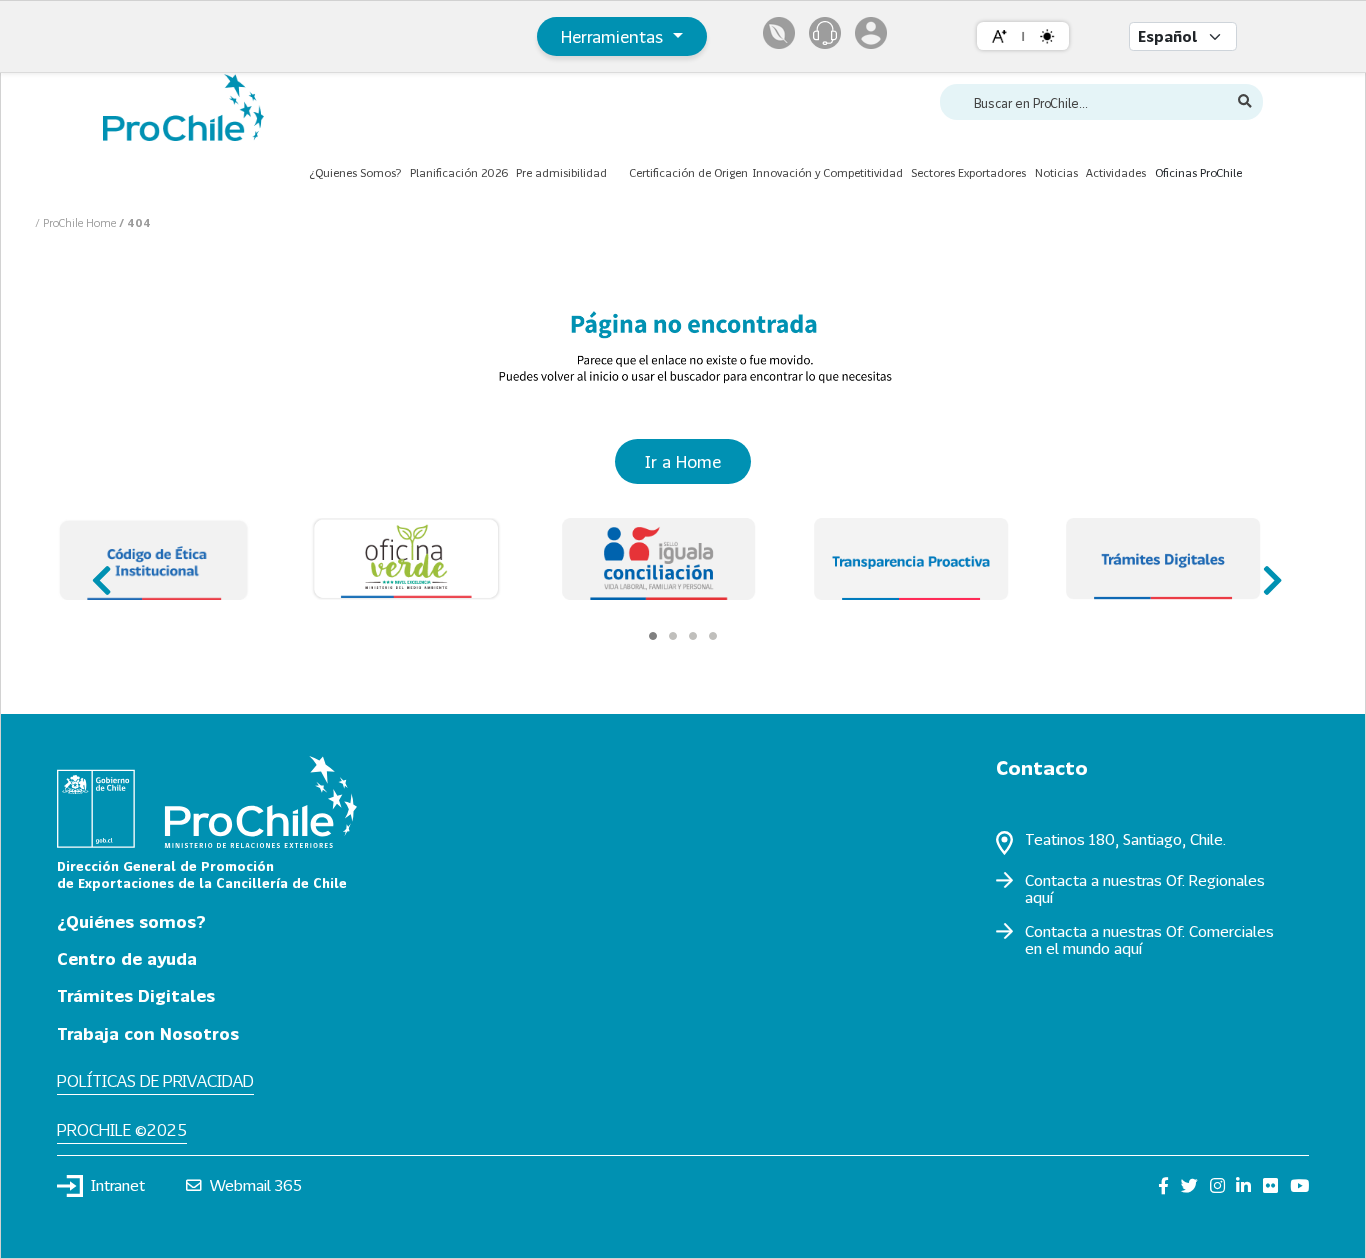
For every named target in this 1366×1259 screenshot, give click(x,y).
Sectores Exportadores (968, 172)
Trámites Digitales (136, 995)
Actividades (1116, 172)
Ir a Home (683, 461)
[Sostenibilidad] (779, 33)
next (1266, 571)
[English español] (1183, 36)
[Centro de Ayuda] (825, 33)
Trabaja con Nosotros (148, 1033)
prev (99, 571)
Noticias (1056, 172)
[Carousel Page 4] (713, 636)
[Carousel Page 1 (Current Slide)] (653, 636)
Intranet (118, 1185)
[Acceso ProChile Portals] (871, 33)
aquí (1039, 897)
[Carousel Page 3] (693, 636)
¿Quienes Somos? (355, 172)
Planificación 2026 (459, 172)
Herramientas (614, 36)
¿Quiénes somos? (131, 921)
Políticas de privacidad (155, 1080)
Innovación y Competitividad (827, 172)
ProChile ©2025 (122, 1129)
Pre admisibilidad (561, 172)
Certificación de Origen (688, 172)
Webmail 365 (256, 1185)
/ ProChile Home (77, 222)
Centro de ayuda (127, 958)
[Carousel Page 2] (673, 636)
